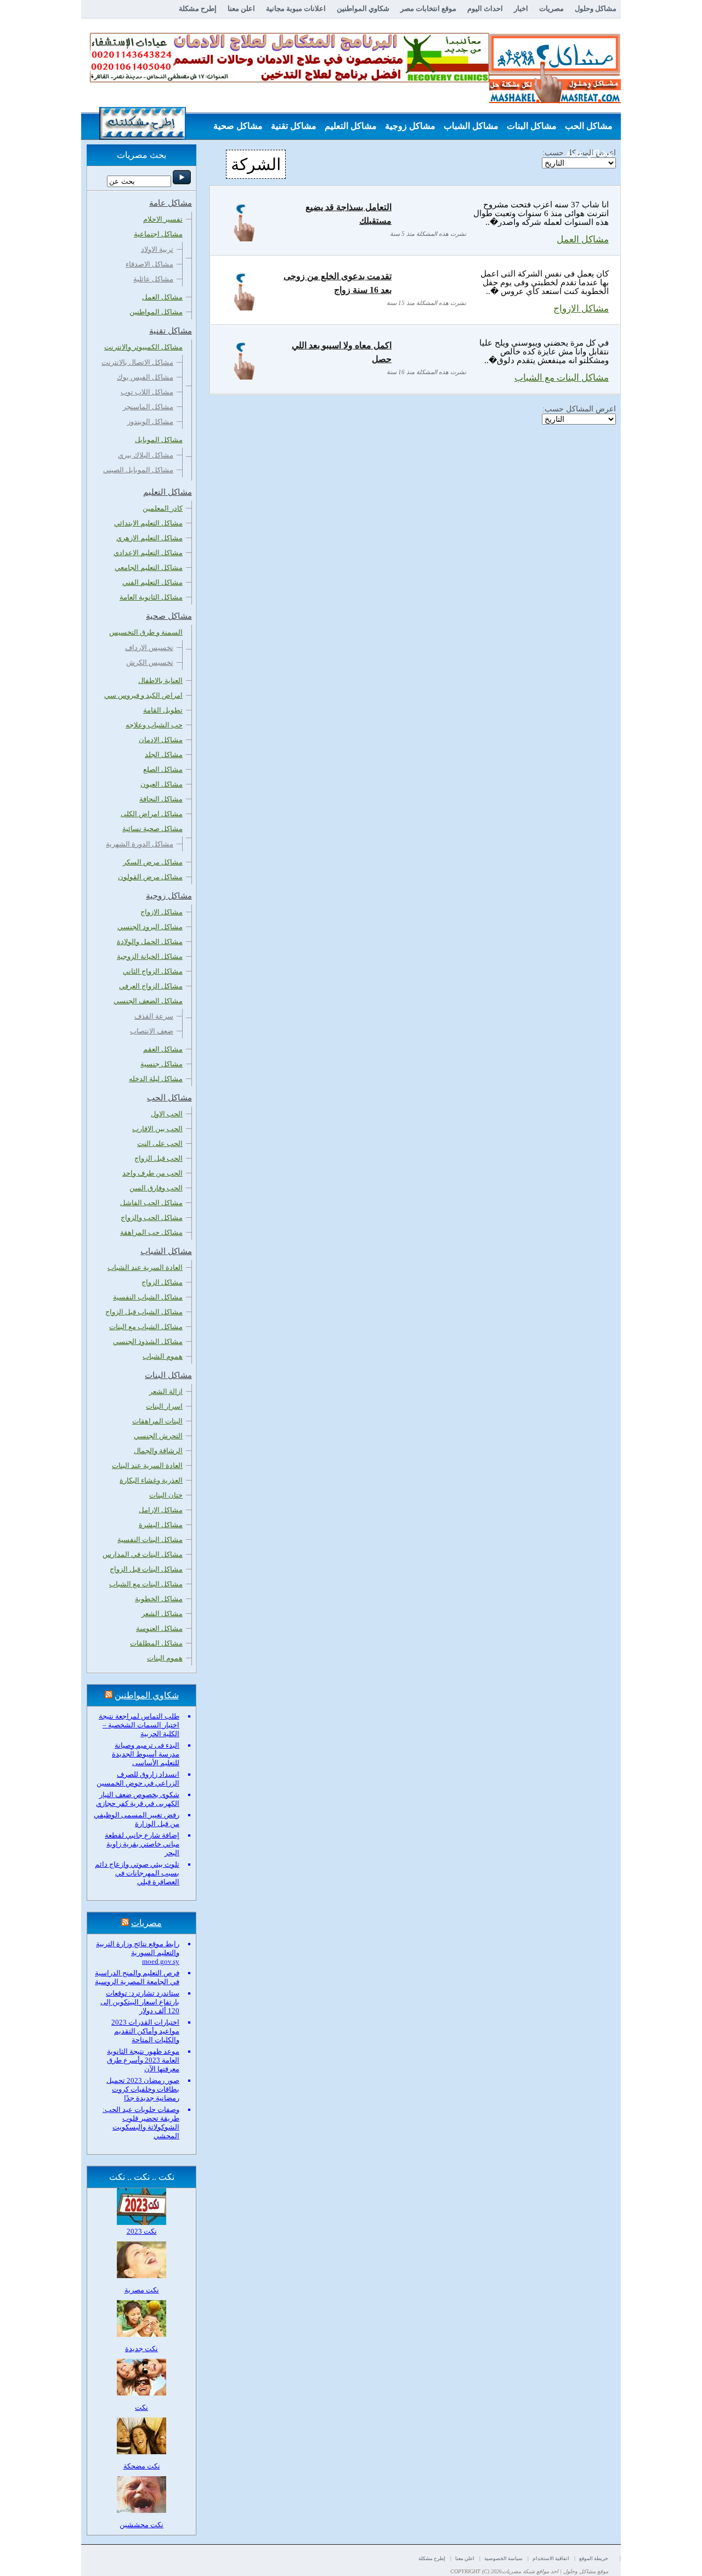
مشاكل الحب (589, 126)
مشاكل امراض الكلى (152, 814)
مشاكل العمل (583, 239)
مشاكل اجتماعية (158, 234)
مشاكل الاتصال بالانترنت (137, 362)
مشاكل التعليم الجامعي (149, 567)
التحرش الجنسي (158, 1436)
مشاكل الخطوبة (159, 1599)
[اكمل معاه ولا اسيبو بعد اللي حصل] (244, 377)
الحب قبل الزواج (158, 1158)
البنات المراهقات (157, 1421)
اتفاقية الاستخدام (551, 2558)
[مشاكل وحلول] (555, 102)
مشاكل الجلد (164, 755)
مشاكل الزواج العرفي (151, 986)
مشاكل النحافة (161, 799)
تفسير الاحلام (163, 219)
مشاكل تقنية (294, 126)
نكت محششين (141, 2525)
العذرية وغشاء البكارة (151, 1480)
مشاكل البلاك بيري (146, 455)
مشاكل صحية (238, 126)
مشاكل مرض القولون (150, 877)
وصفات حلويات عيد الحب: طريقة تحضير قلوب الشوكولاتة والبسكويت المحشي (141, 2123)
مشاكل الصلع (163, 769)
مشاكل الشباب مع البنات (146, 1327)
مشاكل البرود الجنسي (150, 927)
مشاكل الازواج (581, 309)
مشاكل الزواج (162, 1282)
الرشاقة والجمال (158, 1451)
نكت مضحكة (142, 2466)
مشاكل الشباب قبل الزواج (144, 1312)
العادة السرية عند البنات (147, 1465)
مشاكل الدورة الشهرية (140, 844)
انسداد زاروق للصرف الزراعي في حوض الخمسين (138, 1779)
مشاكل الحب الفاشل (151, 1203)
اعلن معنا (241, 9)
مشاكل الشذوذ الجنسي (148, 1341)
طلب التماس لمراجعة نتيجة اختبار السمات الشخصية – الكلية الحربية (139, 1725)
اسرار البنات (164, 1406)
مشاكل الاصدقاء (149, 264)
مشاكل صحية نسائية (152, 829)
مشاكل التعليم (351, 126)
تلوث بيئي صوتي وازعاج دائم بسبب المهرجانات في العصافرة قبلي (137, 1873)
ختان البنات (166, 1495)
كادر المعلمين (163, 508)
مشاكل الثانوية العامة (151, 597)
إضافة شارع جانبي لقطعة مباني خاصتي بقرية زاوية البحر (142, 1844)
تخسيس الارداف (149, 648)
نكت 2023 (142, 2231)
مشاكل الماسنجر (148, 407)
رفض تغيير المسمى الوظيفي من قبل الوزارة (137, 1819)
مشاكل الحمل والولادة (150, 942)
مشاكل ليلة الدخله (156, 1079)
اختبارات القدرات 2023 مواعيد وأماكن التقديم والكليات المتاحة (145, 2031)
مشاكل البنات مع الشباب (562, 378)
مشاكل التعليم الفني (152, 582)
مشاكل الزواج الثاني (153, 971)
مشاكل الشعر (162, 1614)
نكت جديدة (141, 2349)
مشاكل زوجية (410, 126)
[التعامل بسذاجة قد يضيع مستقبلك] (244, 238)
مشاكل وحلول (596, 9)
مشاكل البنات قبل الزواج (146, 1569)
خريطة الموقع (594, 2558)
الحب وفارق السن (156, 1188)
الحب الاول (167, 1114)
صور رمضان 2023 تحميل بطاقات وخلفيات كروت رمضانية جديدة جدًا (143, 2089)
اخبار (521, 9)
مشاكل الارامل (161, 1510)
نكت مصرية (142, 2290)
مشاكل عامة (589, 153)
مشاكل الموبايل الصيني (138, 470)
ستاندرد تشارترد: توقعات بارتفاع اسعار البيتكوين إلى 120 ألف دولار (140, 2002)
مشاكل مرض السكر (153, 862)
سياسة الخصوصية (503, 2558)
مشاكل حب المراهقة (151, 1232)
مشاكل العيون (162, 784)
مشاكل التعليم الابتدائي (148, 523)
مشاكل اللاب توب (147, 392)
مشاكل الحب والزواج (152, 1218)
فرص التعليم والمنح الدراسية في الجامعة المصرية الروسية (137, 1977)
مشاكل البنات (532, 126)
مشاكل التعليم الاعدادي (148, 553)
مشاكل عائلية (153, 279)
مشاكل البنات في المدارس (143, 1554)
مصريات (551, 9)
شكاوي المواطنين (363, 9)
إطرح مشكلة (198, 9)
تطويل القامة (163, 710)
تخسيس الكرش (150, 662)
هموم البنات (165, 1658)
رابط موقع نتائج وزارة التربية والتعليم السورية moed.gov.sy (138, 1953)
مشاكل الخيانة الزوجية (150, 956)
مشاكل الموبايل (159, 440)
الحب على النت (160, 1143)
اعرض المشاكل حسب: (579, 409)
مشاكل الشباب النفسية (148, 1297)
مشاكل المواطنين (156, 312)
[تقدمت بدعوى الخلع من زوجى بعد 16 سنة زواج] (244, 307)
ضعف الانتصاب (152, 1031)
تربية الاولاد (157, 249)
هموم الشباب (163, 1356)
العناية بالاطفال (160, 680)
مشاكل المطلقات (156, 1643)
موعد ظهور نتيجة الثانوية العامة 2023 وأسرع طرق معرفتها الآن (143, 2060)
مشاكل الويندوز (150, 422)
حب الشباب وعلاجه (154, 725)
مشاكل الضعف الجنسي (148, 1001)
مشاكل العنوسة (159, 1628)
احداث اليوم (485, 9)
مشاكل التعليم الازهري (149, 538)
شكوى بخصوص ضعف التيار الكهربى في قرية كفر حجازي (138, 1799)
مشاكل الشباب (471, 126)
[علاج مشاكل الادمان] (290, 80)
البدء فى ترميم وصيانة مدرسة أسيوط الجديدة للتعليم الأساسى (146, 1754)
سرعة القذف (154, 1016)
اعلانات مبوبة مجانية (296, 9)
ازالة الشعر (166, 1391)
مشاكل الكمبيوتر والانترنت (143, 347)
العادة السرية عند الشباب (145, 1267)
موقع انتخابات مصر (428, 9)
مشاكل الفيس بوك (145, 377)
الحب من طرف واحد (152, 1173)
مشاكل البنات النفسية (150, 1540)
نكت (141, 2407)
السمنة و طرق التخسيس (146, 632)
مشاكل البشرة (161, 1525)
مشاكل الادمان (161, 740)
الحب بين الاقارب (157, 1129)
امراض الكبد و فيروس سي (143, 695)
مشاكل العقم (163, 1049)
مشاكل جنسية (162, 1064)
